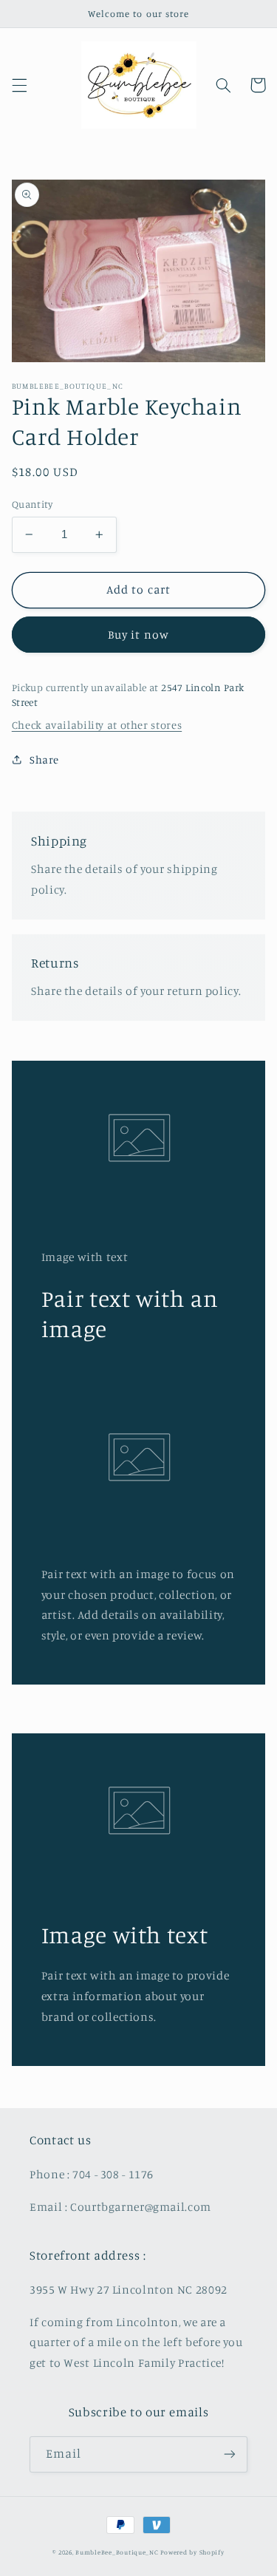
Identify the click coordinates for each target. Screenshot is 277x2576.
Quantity (32, 504)
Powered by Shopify (192, 2552)
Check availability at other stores (97, 725)
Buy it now (138, 635)
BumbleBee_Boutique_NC (117, 2552)
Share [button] (44, 759)
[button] (19, 85)
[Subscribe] (230, 2454)
